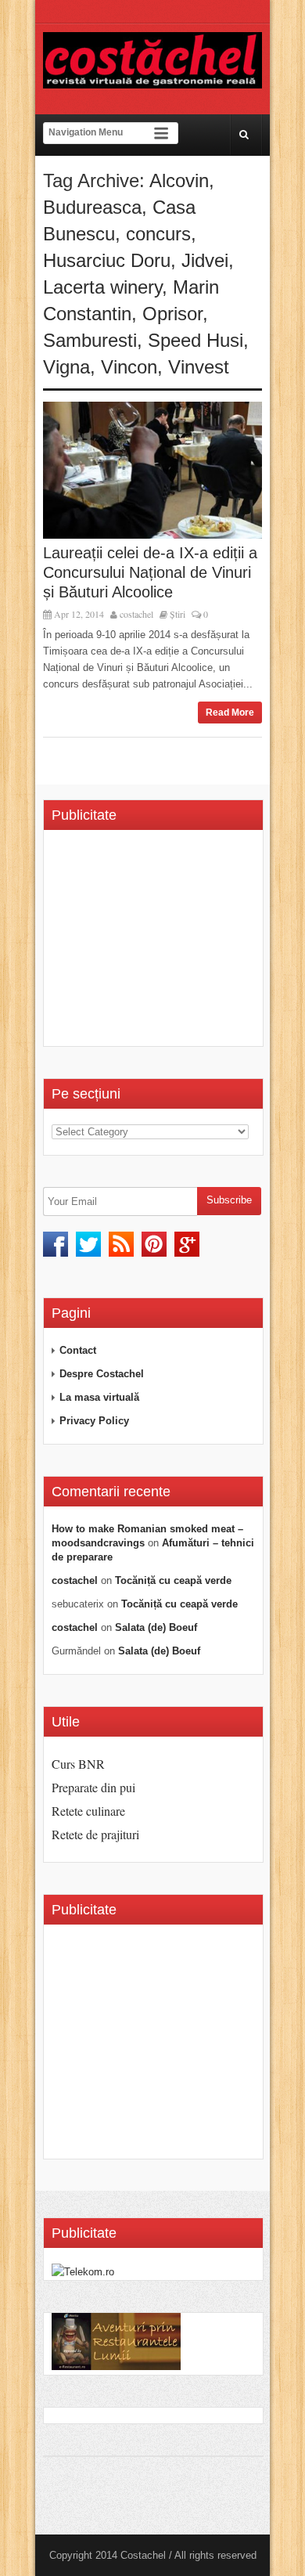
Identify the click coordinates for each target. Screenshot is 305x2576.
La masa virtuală (99, 1397)
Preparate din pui (93, 1787)
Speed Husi (196, 340)
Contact (78, 1350)
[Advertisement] (178, 943)
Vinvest (199, 367)
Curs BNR (78, 1764)
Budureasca (92, 207)
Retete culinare (88, 1811)
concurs (158, 234)
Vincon (129, 367)
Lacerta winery (102, 287)
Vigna (66, 367)
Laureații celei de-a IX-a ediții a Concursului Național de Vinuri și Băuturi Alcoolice (150, 572)
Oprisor (172, 314)
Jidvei (205, 260)
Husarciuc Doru (107, 260)
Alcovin (179, 180)
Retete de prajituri (95, 1834)
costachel (136, 614)
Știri (178, 614)
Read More (230, 713)
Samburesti (90, 340)
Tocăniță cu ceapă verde (173, 1580)
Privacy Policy (94, 1421)
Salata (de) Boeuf (156, 1627)
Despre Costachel (102, 1374)
